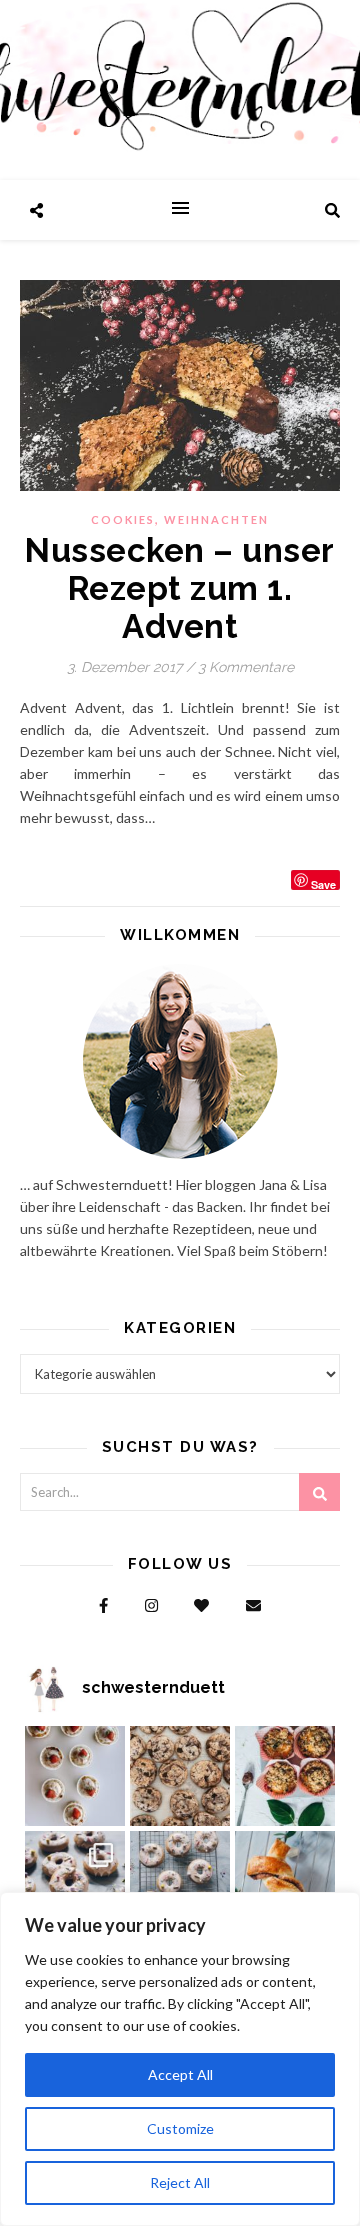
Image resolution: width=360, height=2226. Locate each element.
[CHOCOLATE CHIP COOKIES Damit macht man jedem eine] (180, 1776)
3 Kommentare (246, 667)
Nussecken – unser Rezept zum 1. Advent (180, 588)
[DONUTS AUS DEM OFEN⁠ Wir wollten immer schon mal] (180, 1881)
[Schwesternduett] (180, 90)
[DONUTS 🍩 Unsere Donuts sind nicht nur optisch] (75, 1881)
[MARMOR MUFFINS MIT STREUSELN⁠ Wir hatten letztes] (285, 1776)
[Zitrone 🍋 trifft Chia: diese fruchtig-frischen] (75, 1776)
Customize (180, 2128)
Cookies (123, 519)
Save (323, 883)
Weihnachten (216, 519)
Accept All (180, 2074)
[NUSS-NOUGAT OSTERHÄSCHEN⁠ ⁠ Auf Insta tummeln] (285, 1881)
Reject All (180, 2182)
